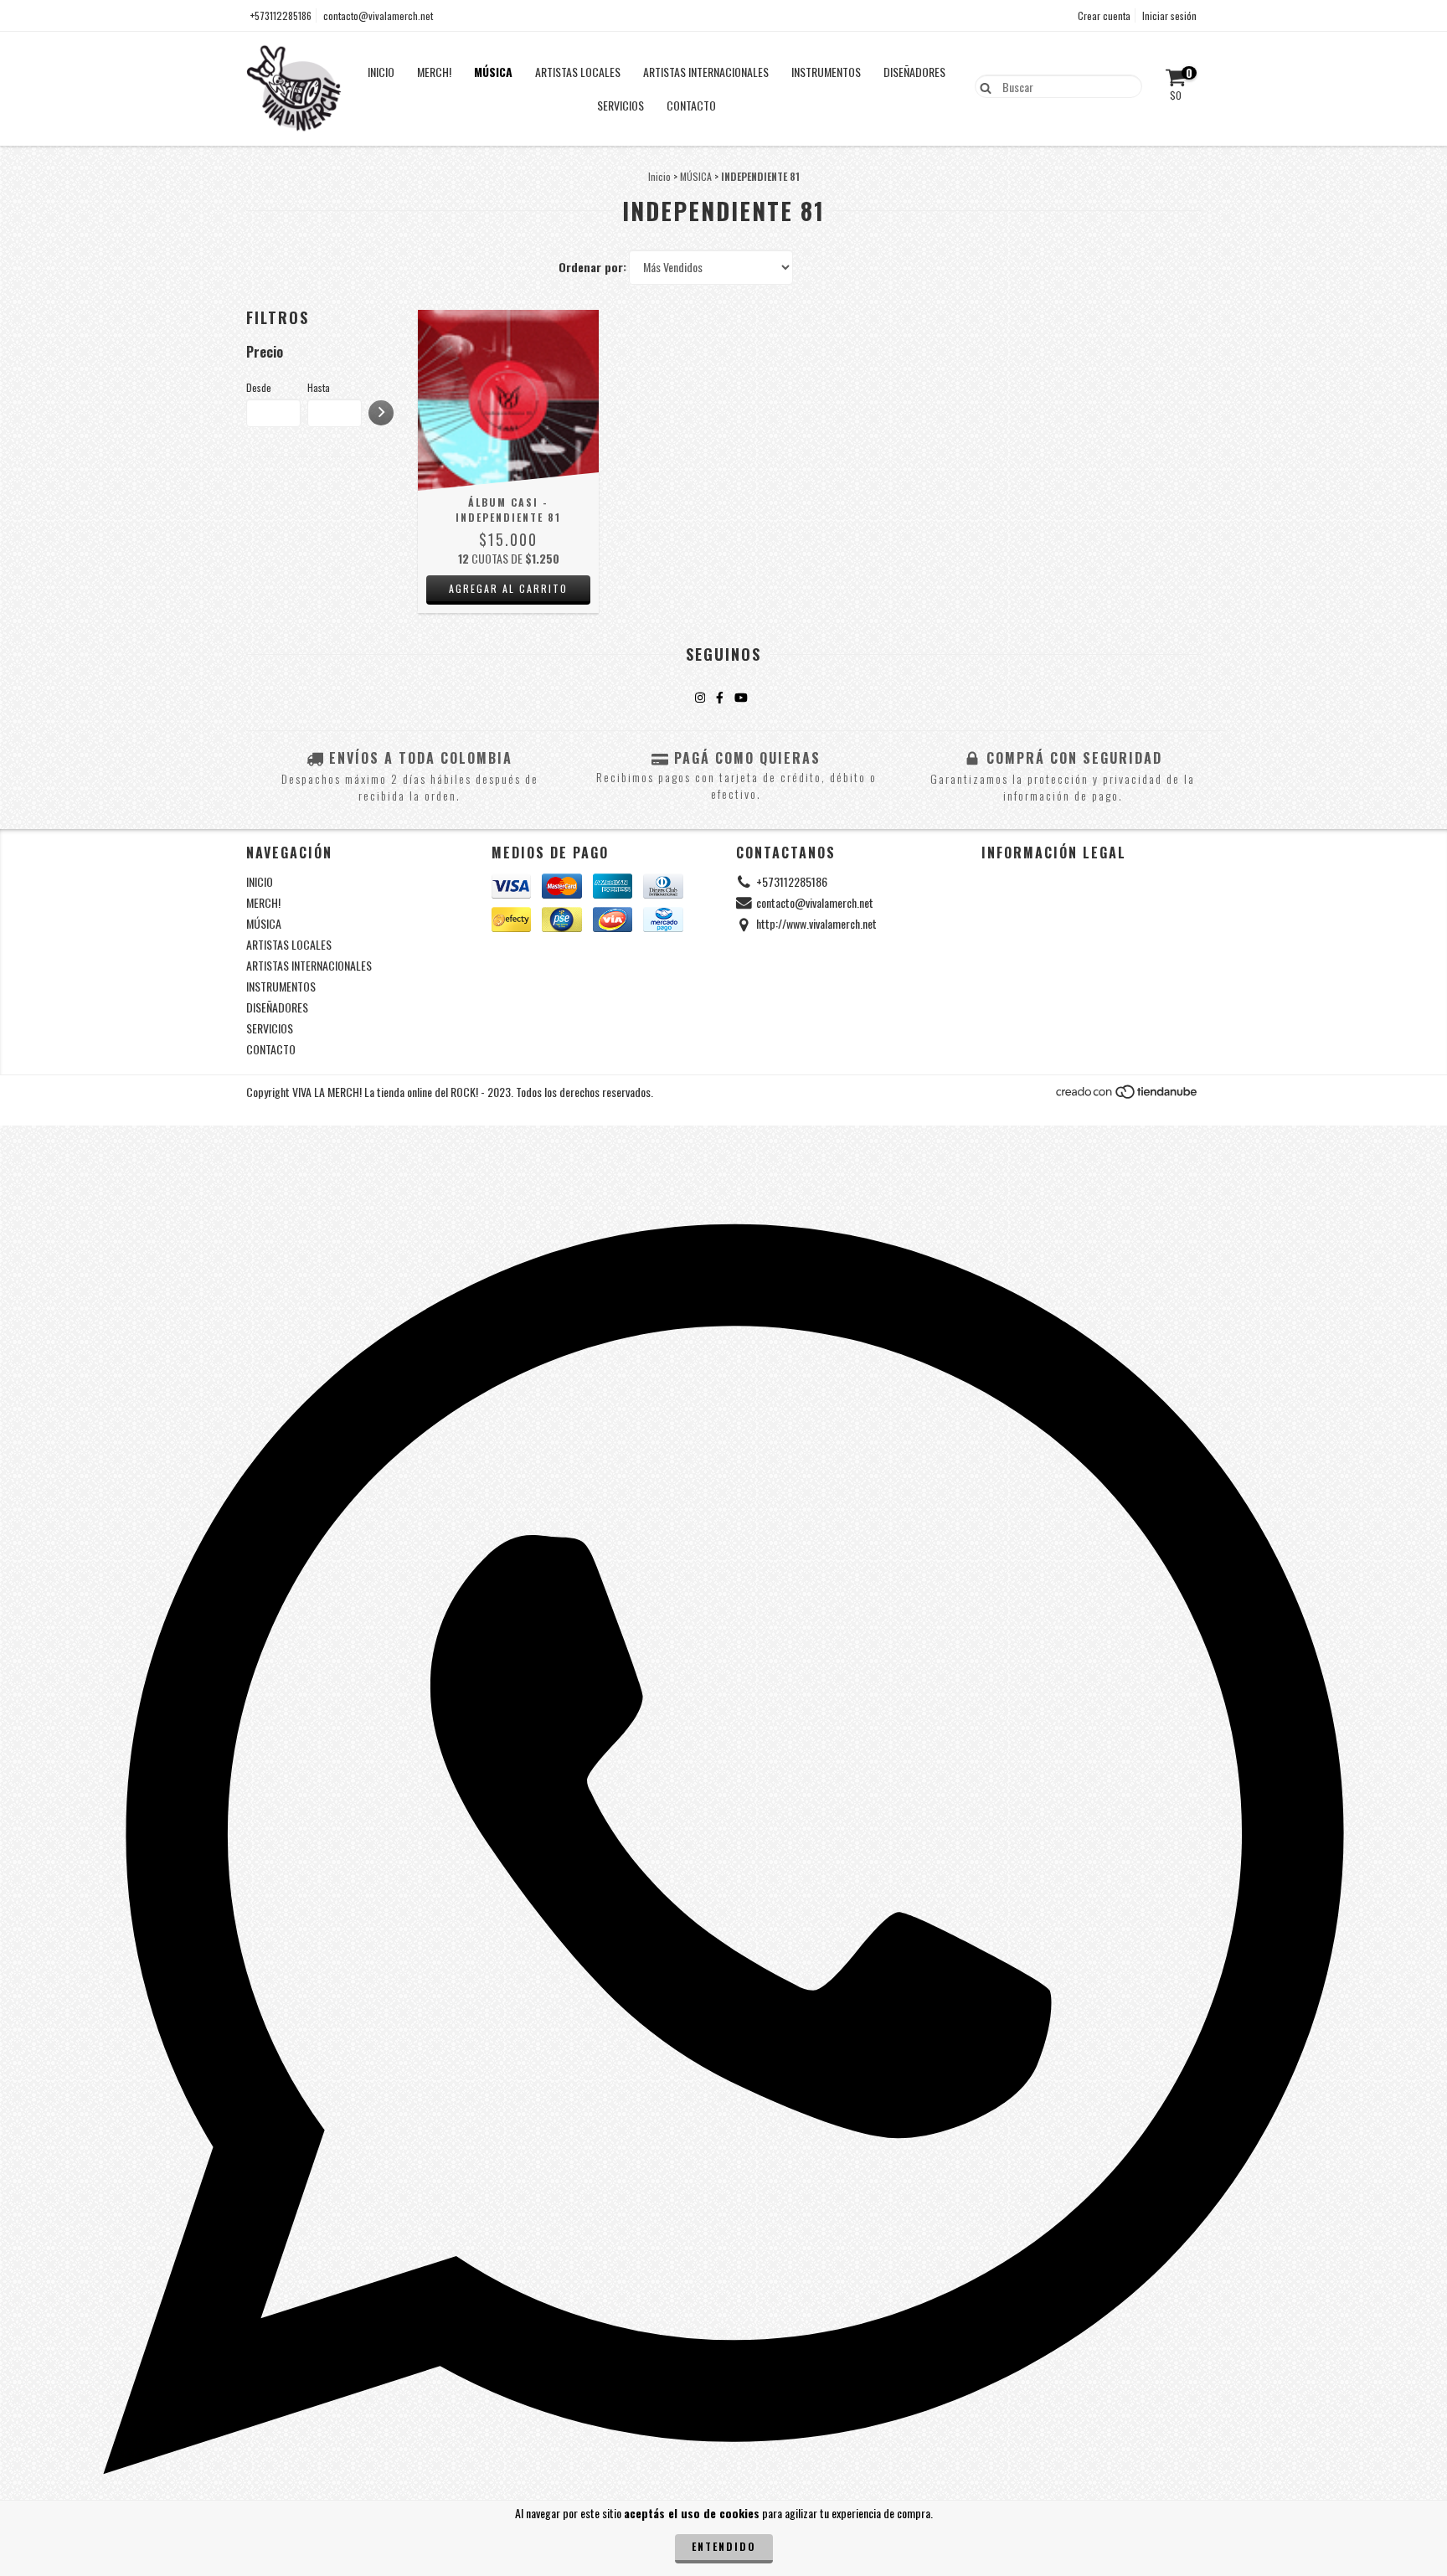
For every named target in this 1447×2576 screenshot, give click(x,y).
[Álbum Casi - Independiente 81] (508, 400)
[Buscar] (982, 85)
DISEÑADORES (914, 72)
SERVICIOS (621, 105)
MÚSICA (493, 72)
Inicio (659, 176)
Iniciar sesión (1169, 15)
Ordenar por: (592, 267)
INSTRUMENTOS (826, 72)
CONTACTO (691, 105)
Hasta (319, 387)
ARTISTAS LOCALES (578, 72)
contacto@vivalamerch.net (378, 15)
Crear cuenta (1104, 15)
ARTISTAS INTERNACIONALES (706, 72)
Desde (259, 387)
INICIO (381, 72)
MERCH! (434, 72)
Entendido (724, 2546)
